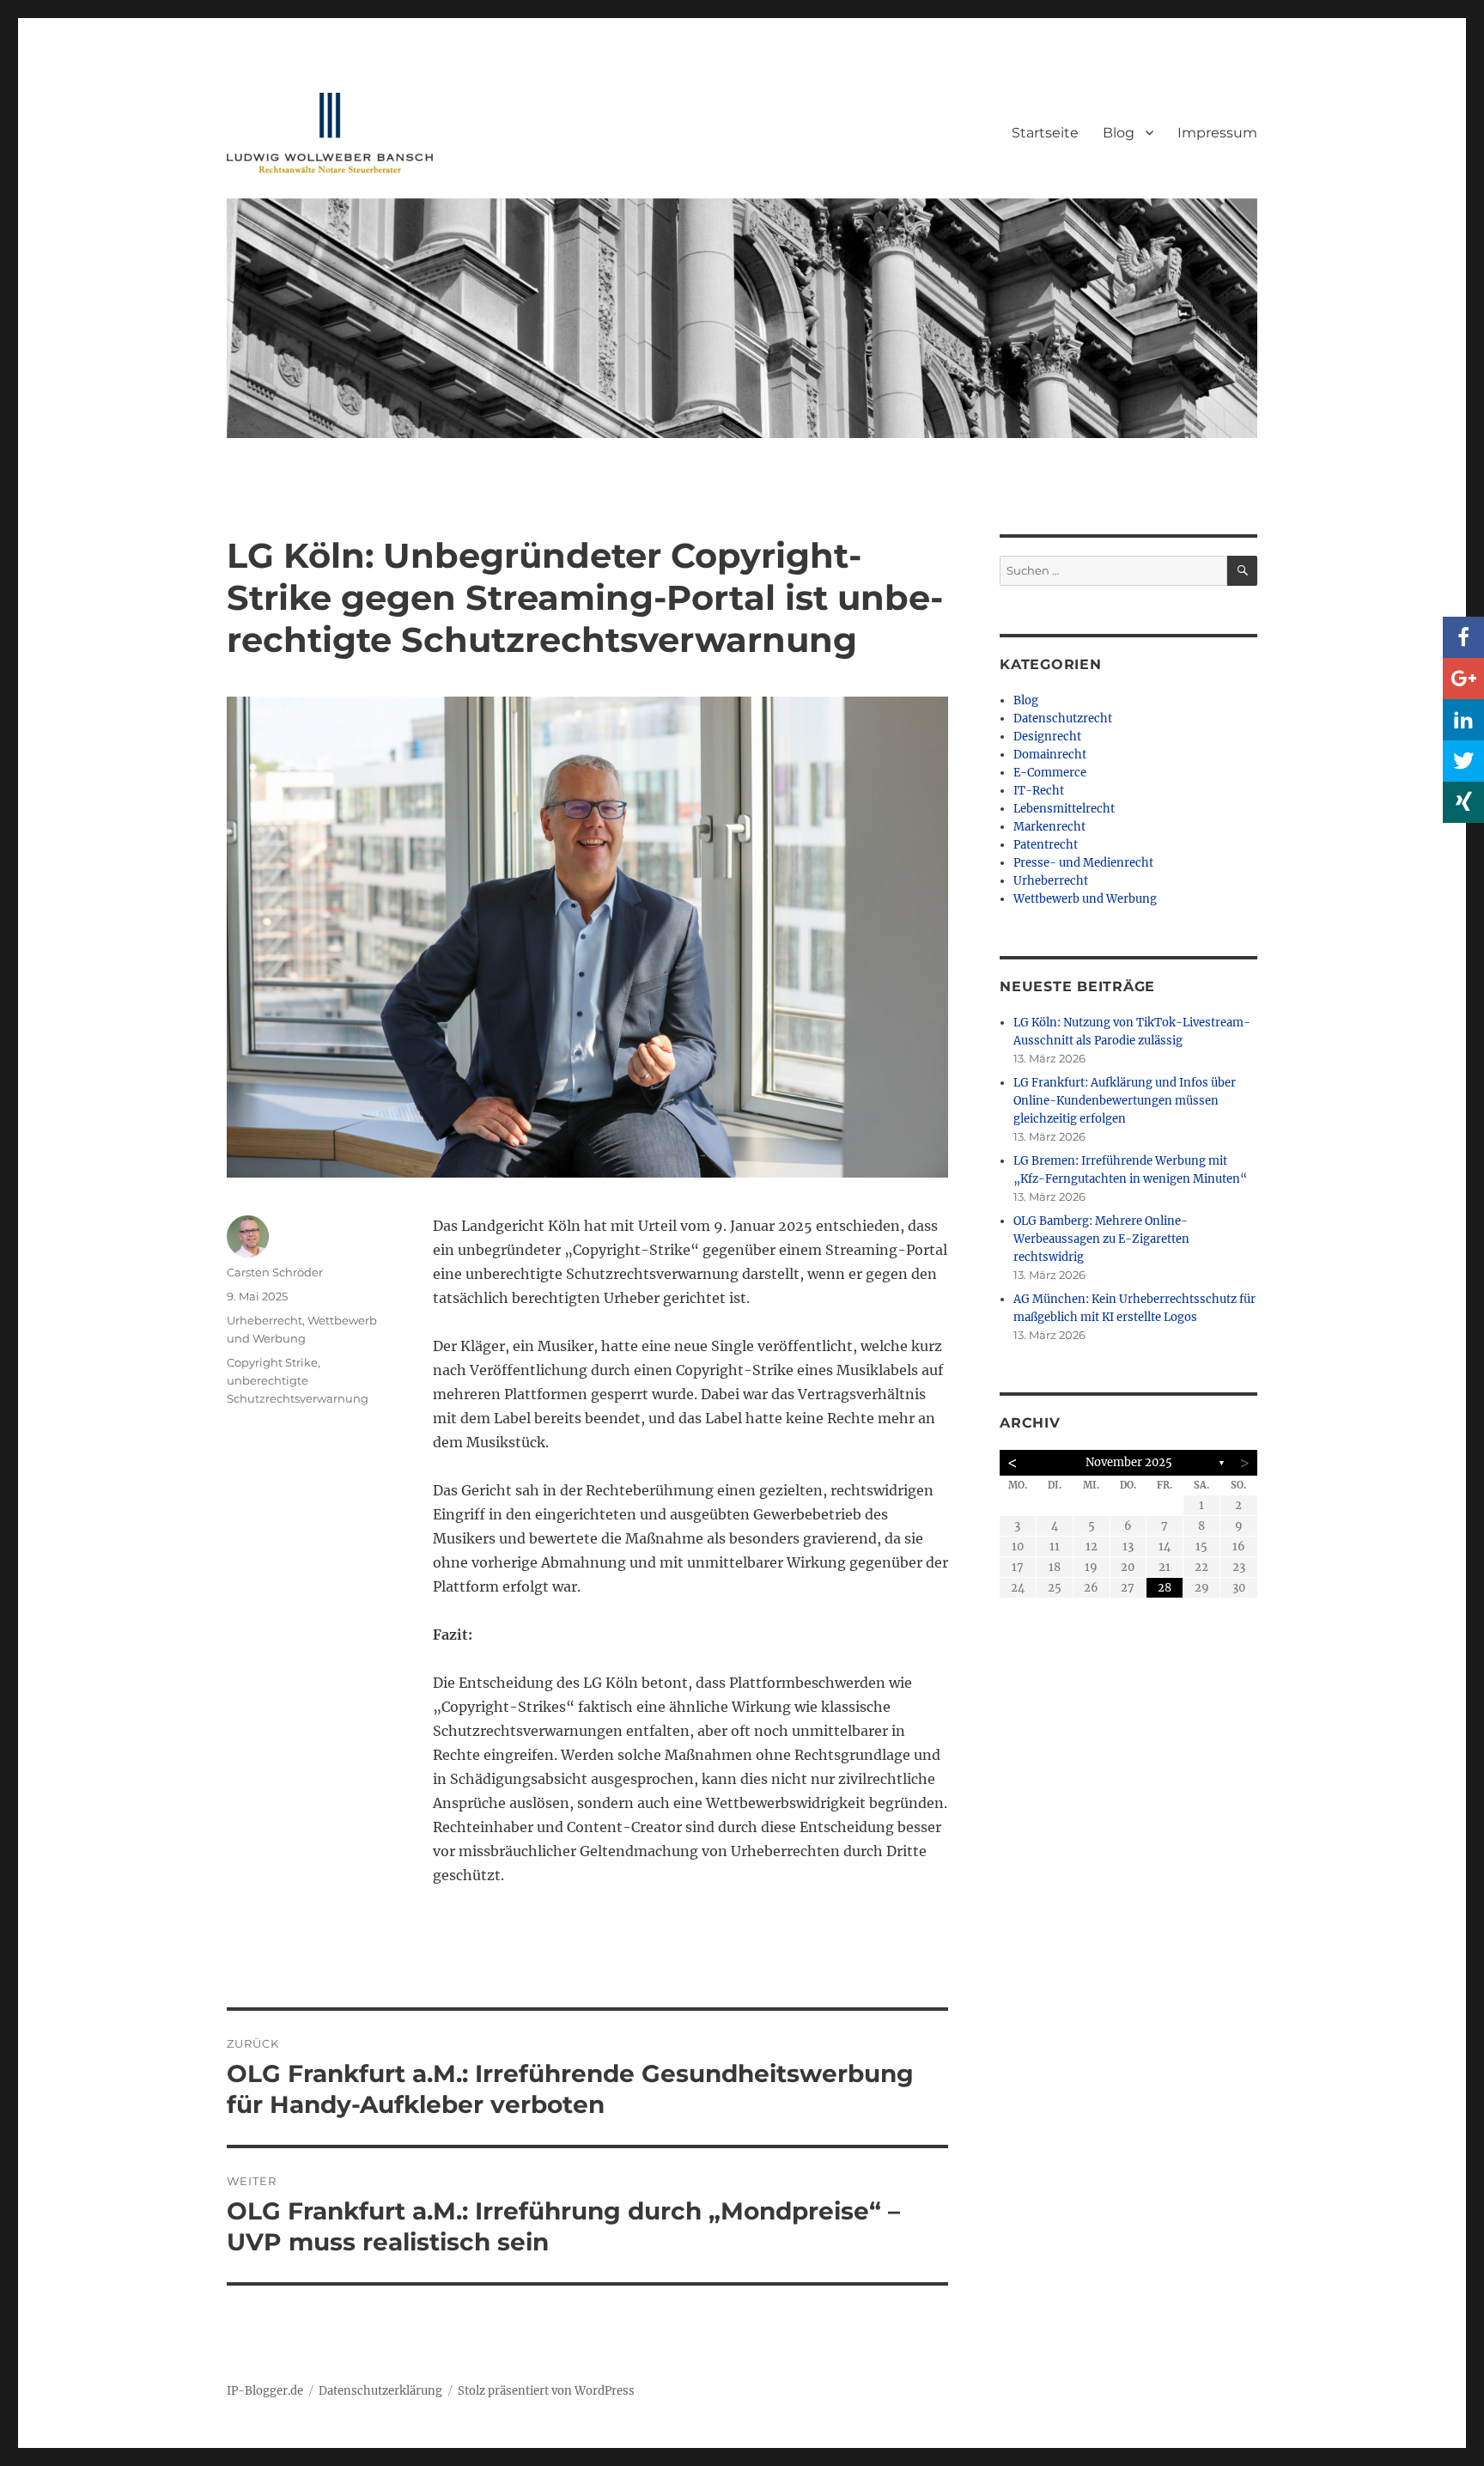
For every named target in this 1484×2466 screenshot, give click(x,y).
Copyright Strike (272, 1362)
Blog (1119, 133)
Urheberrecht (265, 1320)
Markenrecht (1049, 827)
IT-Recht (1039, 791)
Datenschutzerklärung (380, 2391)
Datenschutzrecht (1063, 718)
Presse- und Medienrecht (1083, 863)
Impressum (1217, 133)
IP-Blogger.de (265, 2391)
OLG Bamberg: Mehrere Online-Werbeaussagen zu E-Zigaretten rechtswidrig (1101, 1239)
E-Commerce (1050, 773)
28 (1165, 1588)
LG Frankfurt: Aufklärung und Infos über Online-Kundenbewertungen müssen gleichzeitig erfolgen (1125, 1101)
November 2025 (1129, 1462)
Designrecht (1047, 737)
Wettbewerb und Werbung (1085, 899)
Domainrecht (1050, 755)
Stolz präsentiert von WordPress (546, 2391)
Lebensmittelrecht (1064, 809)
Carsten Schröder (275, 1272)
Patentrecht (1046, 845)
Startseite (1045, 133)
